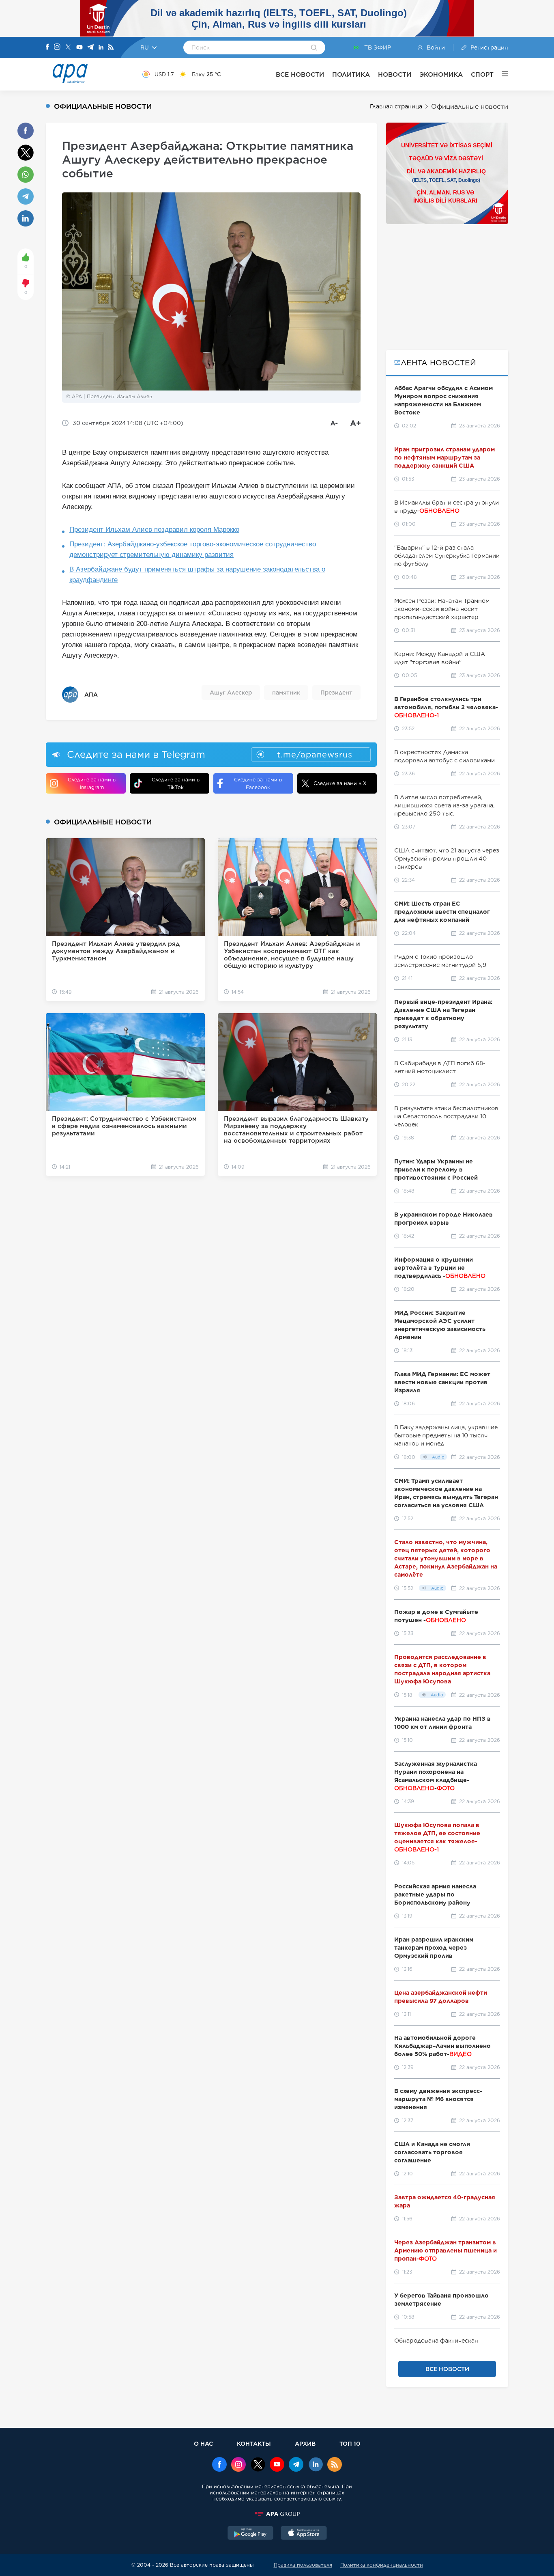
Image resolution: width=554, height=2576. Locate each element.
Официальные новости (470, 107)
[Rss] (111, 48)
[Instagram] (57, 47)
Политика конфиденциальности (382, 2565)
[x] (258, 2465)
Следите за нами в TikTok (176, 783)
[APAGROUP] (277, 2514)
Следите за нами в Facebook (258, 783)
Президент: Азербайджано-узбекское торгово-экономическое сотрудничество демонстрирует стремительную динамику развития (193, 549)
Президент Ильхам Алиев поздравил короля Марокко (154, 530)
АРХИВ (305, 2443)
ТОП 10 (350, 2443)
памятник (286, 693)
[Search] (314, 48)
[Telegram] (90, 48)
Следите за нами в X (340, 783)
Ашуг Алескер (231, 693)
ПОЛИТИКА (351, 74)
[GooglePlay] (251, 2534)
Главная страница (396, 106)
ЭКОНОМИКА (441, 74)
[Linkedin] (101, 48)
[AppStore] (304, 2534)
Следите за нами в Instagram (92, 783)
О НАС (203, 2443)
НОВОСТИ (395, 74)
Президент (336, 693)
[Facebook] (47, 47)
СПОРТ (482, 74)
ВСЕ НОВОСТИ (300, 74)
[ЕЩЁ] (501, 74)
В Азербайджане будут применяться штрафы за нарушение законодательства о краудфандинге (197, 575)
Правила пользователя (303, 2565)
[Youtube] (79, 48)
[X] (68, 48)
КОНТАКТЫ (254, 2443)
